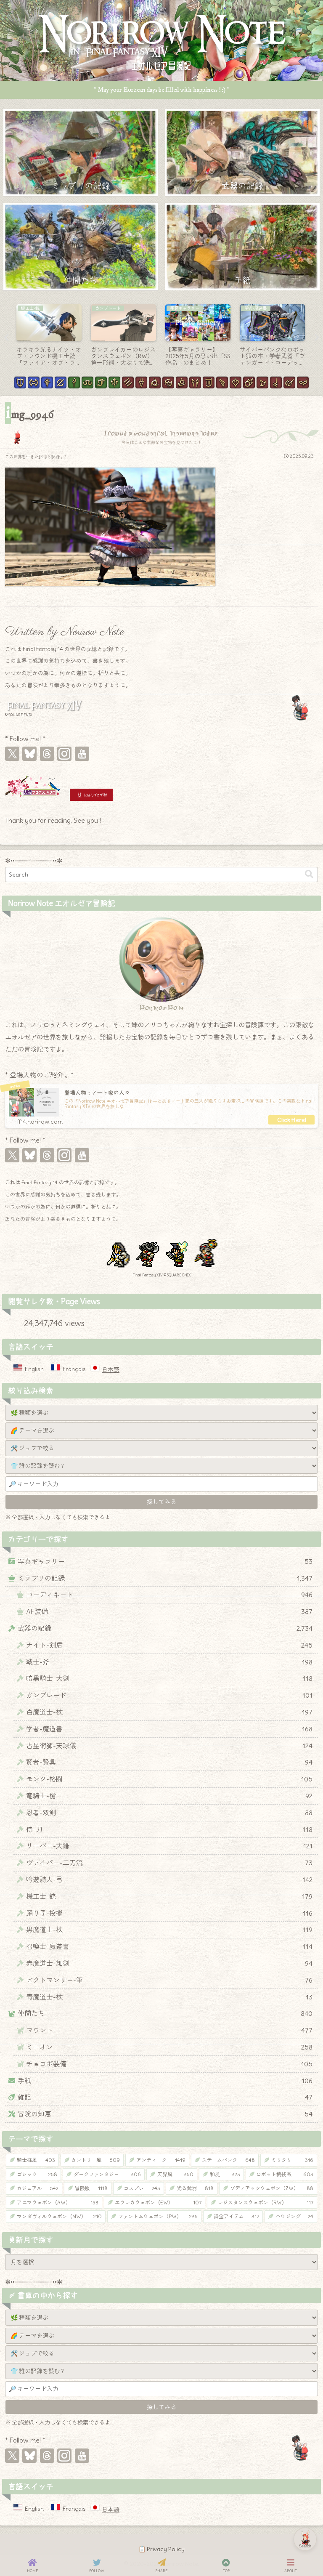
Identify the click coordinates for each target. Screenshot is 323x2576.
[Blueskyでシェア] (137, 1486)
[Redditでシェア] (170, 1486)
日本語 (111, 1370)
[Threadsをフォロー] (47, 754)
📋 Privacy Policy (161, 2549)
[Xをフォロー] (12, 754)
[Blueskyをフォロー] (29, 754)
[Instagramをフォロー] (64, 754)
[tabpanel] (49, 336)
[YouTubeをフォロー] (82, 754)
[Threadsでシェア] (153, 1486)
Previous (6, 338)
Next (317, 338)
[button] (309, 874)
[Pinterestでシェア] (186, 1486)
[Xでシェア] (120, 1486)
